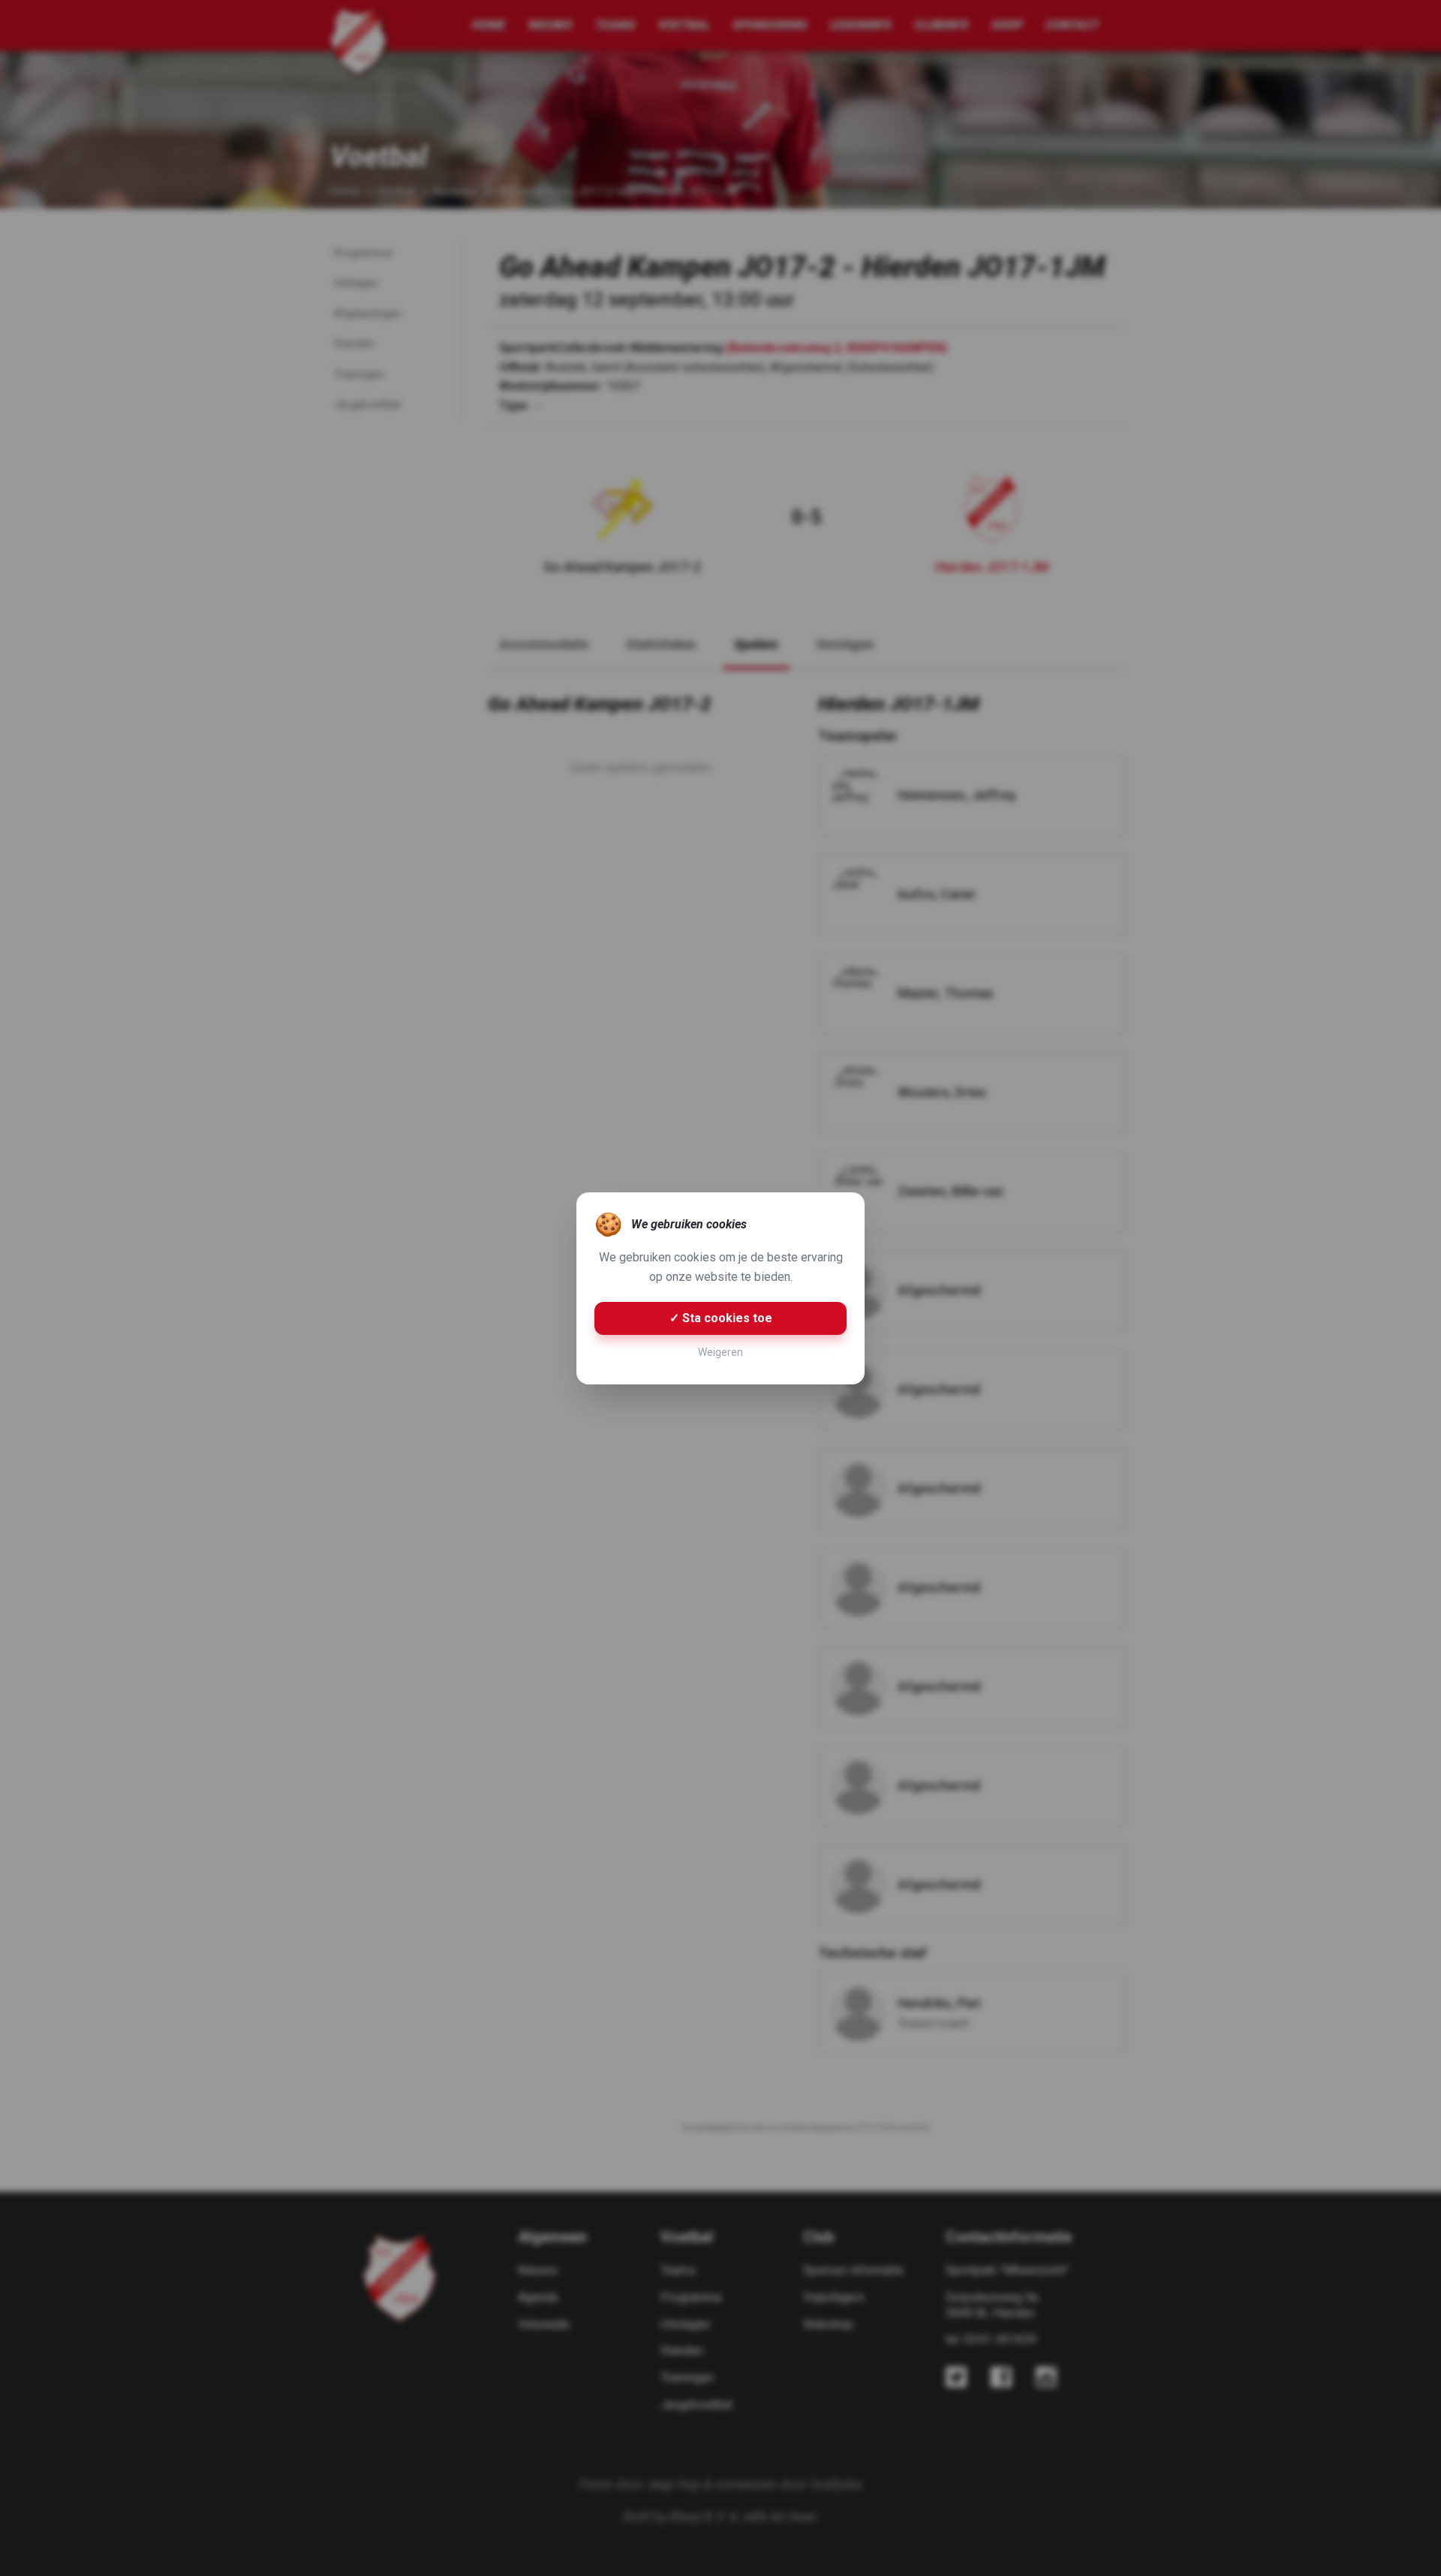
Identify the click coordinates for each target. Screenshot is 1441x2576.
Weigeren (720, 1352)
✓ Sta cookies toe (721, 1318)
